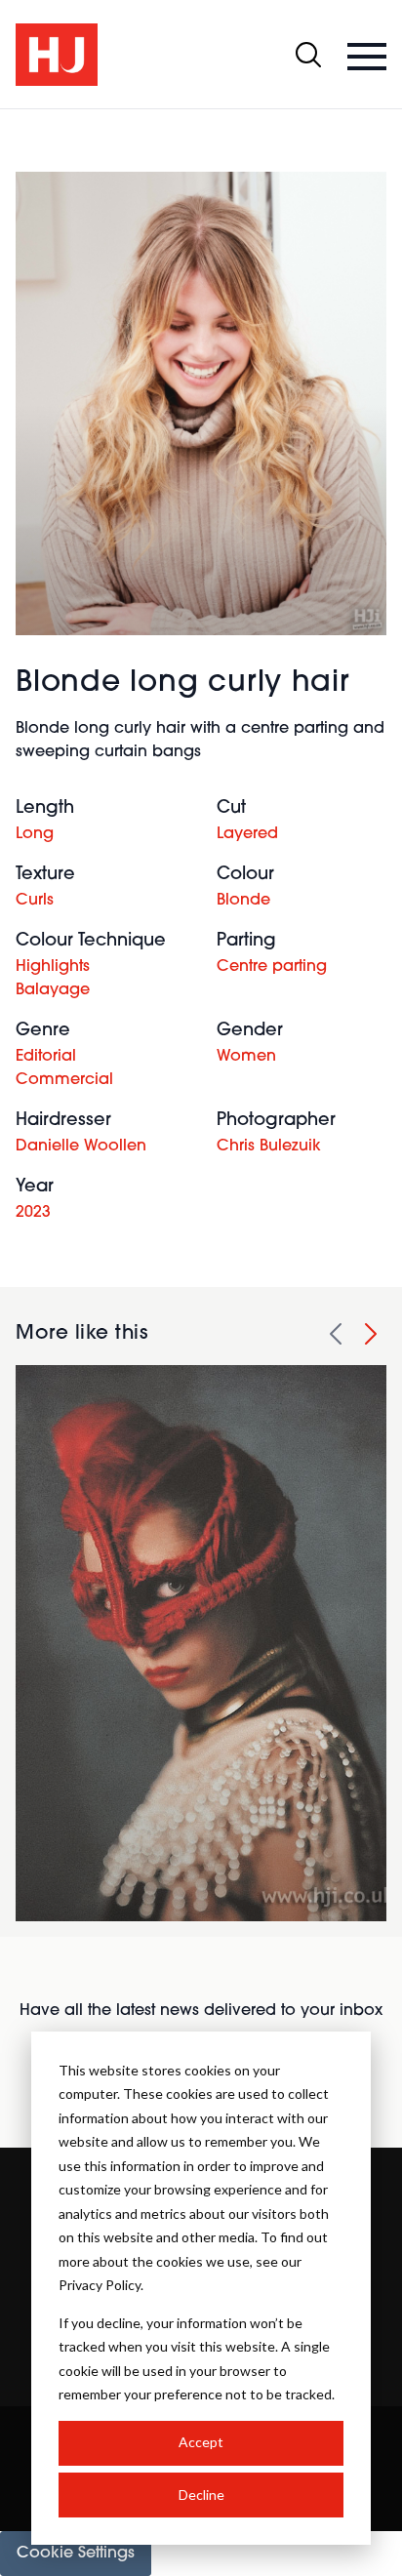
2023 (33, 1213)
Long (35, 834)
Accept (201, 2442)
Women (246, 1057)
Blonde (243, 901)
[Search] (308, 55)
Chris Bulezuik (269, 1147)
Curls (35, 901)
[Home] (57, 55)
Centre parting (272, 967)
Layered (247, 834)
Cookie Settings (76, 2554)
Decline (201, 2495)
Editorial (46, 1057)
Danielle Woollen (81, 1147)
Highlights (53, 967)
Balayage (53, 990)
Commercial (64, 1080)
